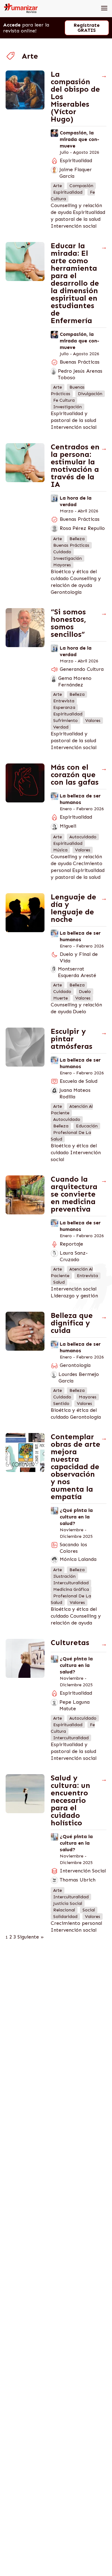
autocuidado (83, 837)
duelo (85, 992)
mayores (62, 565)
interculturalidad (71, 1583)
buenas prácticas (68, 390)
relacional (64, 1910)
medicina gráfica (71, 1589)
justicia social (68, 1903)
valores (93, 721)
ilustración (64, 1576)
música (60, 850)
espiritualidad (68, 192)
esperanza (64, 707)
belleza (77, 539)
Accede (12, 25)
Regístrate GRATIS (87, 28)
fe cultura (64, 400)
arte (58, 186)
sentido (61, 1404)
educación (87, 1126)
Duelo (79, 1012)
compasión (81, 186)
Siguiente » (31, 1937)
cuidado (62, 552)
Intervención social (74, 226)
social (89, 1910)
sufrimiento (65, 721)
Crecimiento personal (76, 1923)
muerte (61, 998)
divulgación (90, 394)
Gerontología (66, 592)
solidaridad (65, 1917)
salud (59, 1282)
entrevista (64, 701)
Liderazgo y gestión (74, 1296)
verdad (61, 727)
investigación (68, 407)
